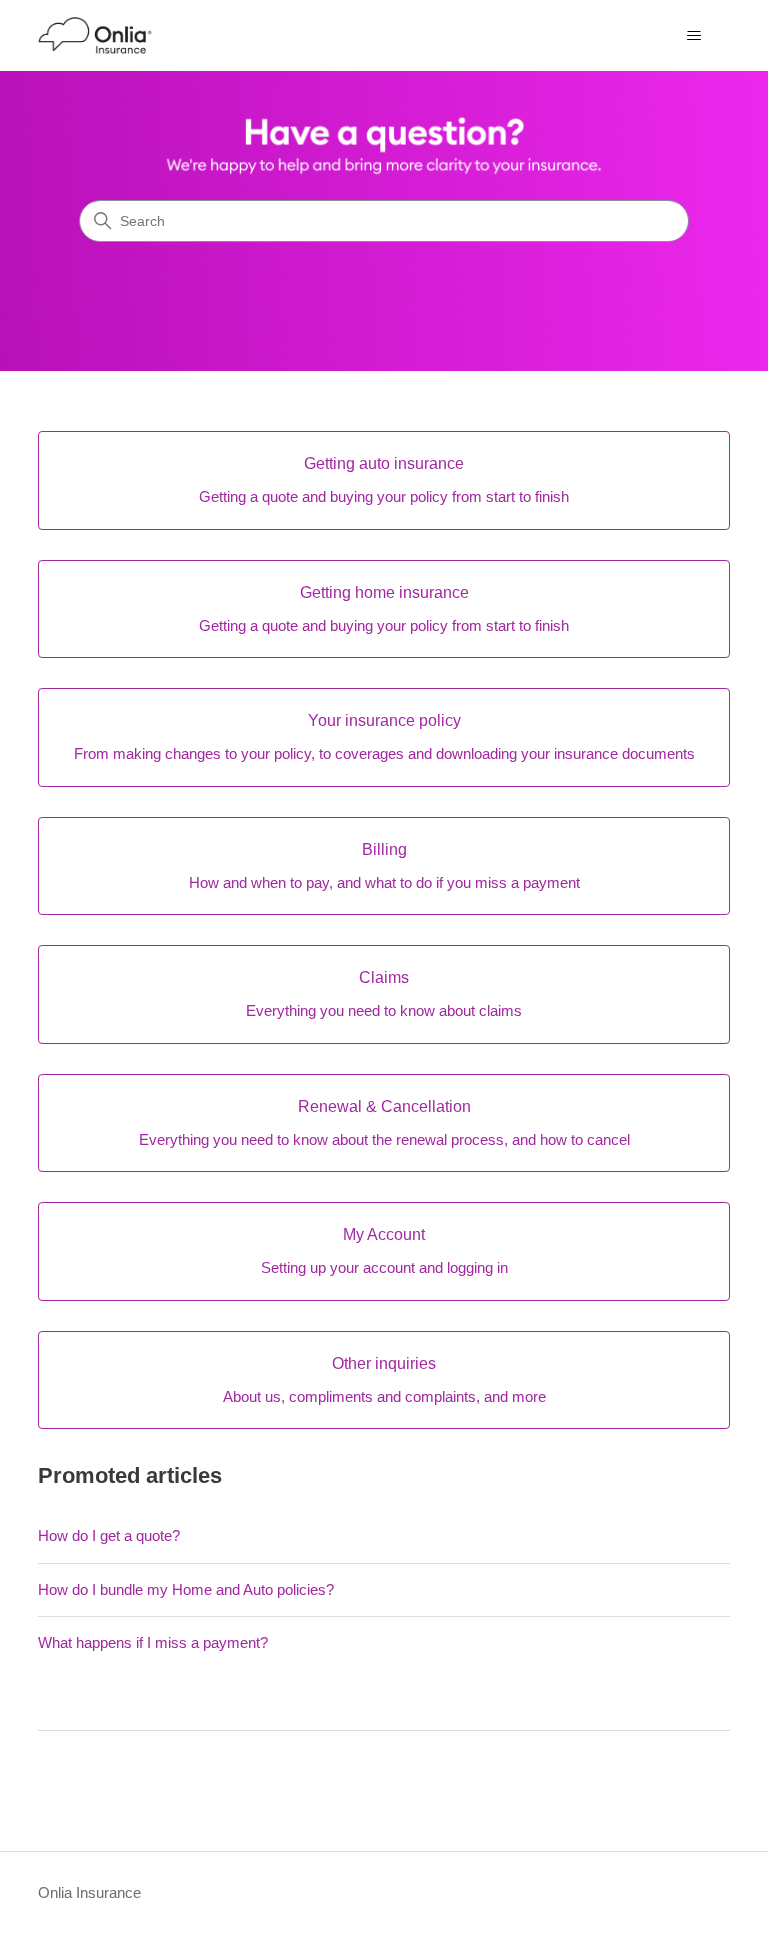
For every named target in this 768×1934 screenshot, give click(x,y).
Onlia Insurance (89, 1892)
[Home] (95, 35)
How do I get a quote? (109, 1535)
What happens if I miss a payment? (153, 1642)
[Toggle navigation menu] (694, 36)
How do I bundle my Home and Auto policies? (186, 1589)
